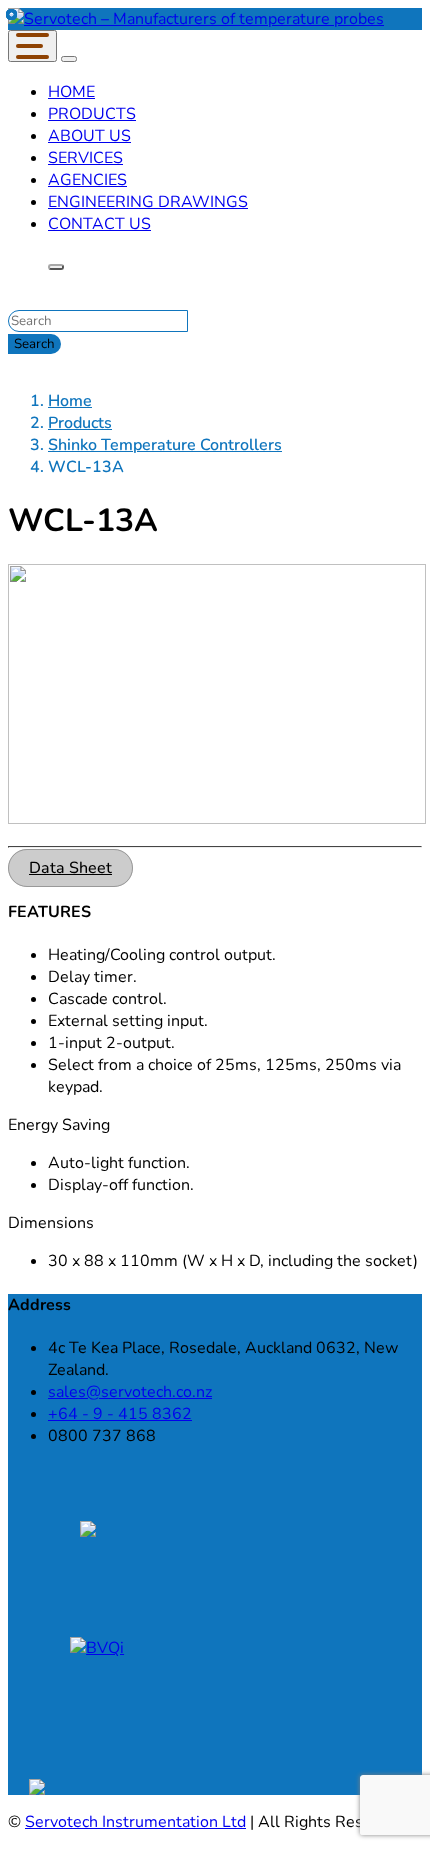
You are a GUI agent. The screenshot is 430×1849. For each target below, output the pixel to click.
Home (70, 401)
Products (80, 423)
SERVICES (85, 158)
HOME (71, 92)
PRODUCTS (92, 114)
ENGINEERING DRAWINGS (148, 202)
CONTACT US (99, 224)
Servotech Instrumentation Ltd (135, 1822)
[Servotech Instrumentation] (196, 19)
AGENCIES (87, 180)
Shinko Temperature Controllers (165, 445)
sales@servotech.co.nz (130, 1392)
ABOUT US (89, 136)
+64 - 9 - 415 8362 (120, 1414)
